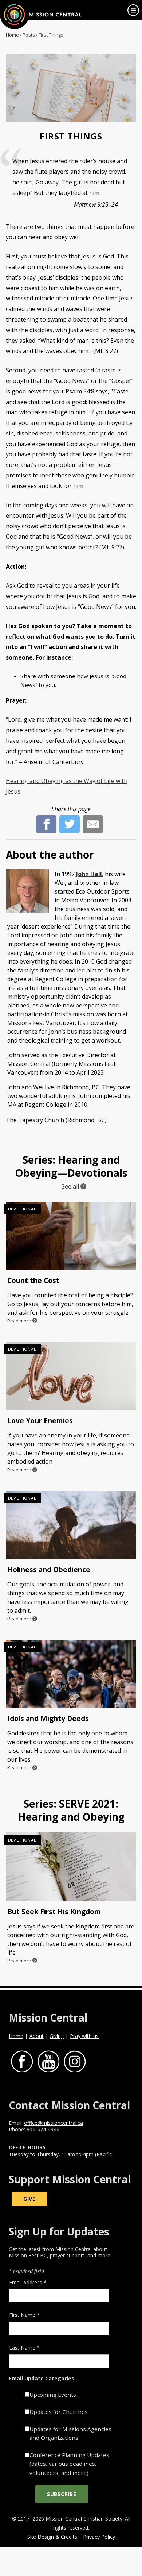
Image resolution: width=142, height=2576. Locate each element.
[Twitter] (70, 820)
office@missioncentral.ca (54, 2123)
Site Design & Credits (52, 2537)
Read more (20, 1321)
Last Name (24, 2348)
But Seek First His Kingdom (54, 1911)
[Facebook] (46, 820)
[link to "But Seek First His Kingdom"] (71, 1868)
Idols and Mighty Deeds (48, 1718)
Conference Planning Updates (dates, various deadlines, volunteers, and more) (69, 2464)
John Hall (89, 874)
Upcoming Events (53, 2395)
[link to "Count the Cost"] (71, 1237)
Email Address (28, 2282)
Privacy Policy (99, 2537)
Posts (29, 35)
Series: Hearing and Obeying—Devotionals (71, 1166)
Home (12, 35)
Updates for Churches (59, 2412)
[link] (133, 10)
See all (71, 1186)
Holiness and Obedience (49, 1569)
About (37, 2036)
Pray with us (84, 2036)
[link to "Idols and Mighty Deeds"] (71, 1675)
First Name (24, 2315)
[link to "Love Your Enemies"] (71, 1378)
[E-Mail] (93, 820)
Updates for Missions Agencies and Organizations (70, 2433)
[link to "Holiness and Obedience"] (71, 1527)
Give (29, 2199)
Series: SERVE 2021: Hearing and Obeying (71, 1810)
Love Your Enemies (40, 1421)
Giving (57, 2036)
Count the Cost (33, 1280)
